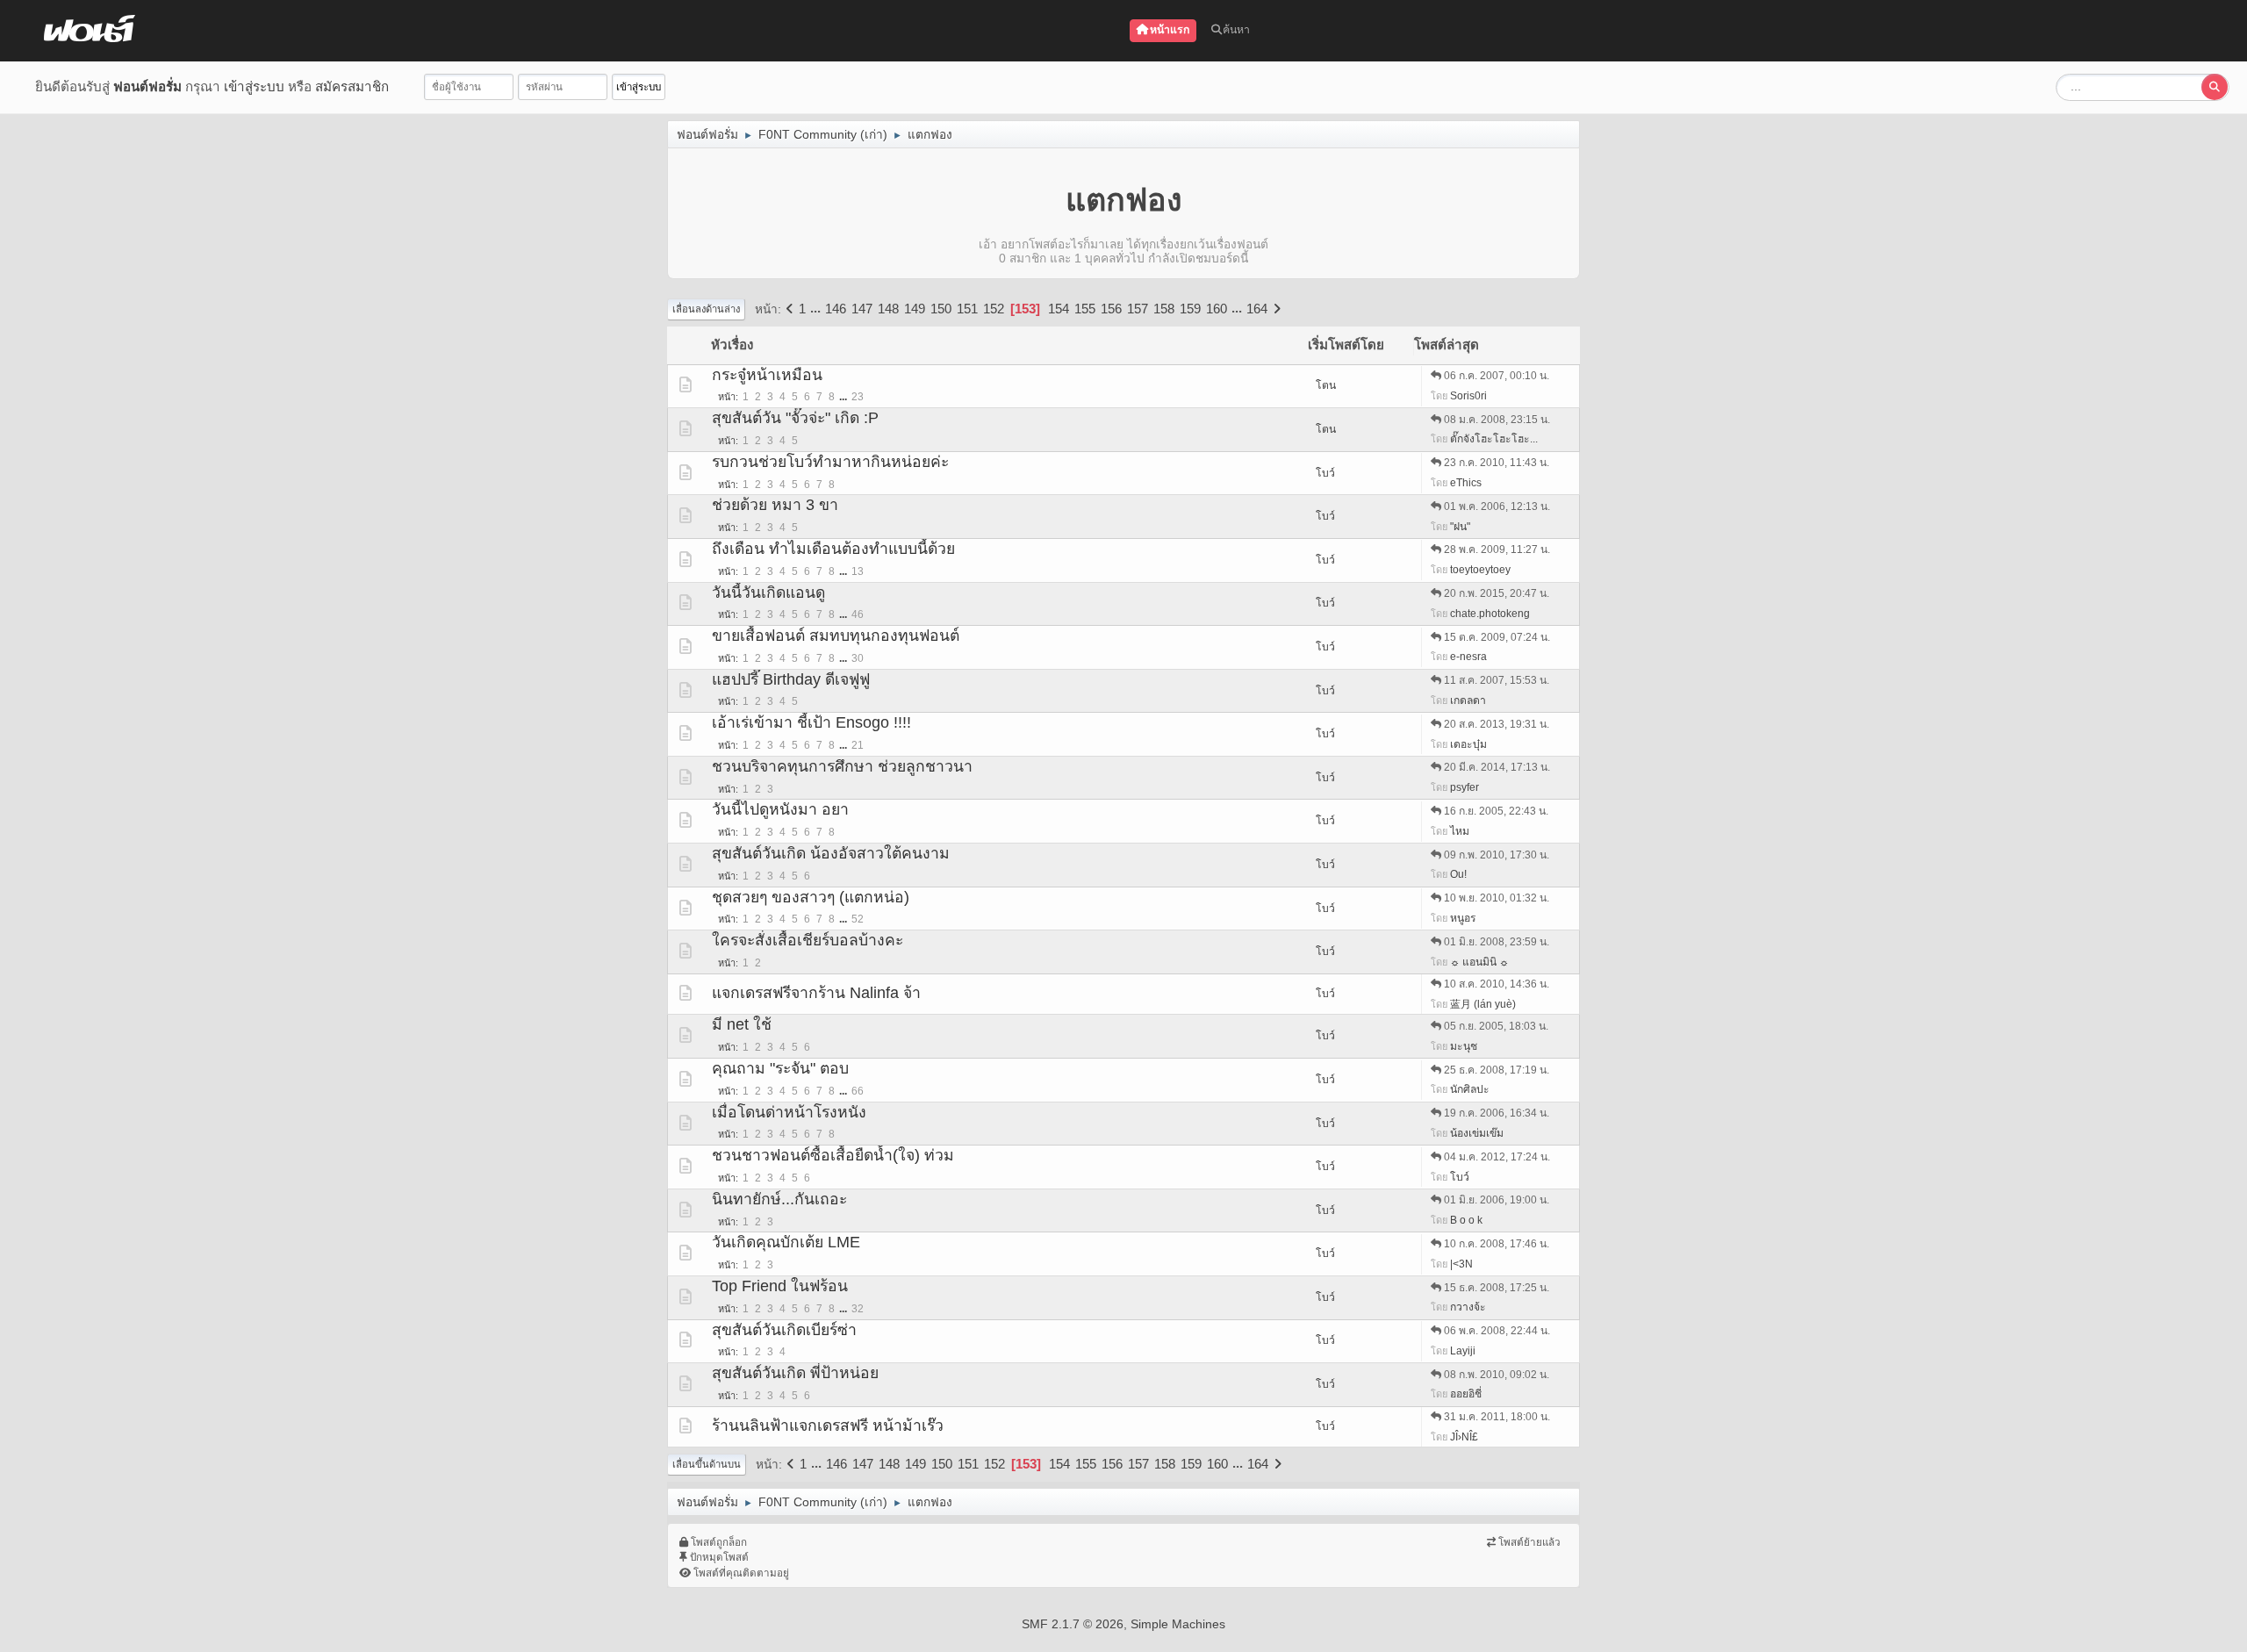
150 (941, 309)
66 (858, 1091)
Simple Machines (1178, 1624)
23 (858, 397)
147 (862, 309)
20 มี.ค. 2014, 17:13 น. (1497, 767)
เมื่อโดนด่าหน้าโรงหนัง (789, 1112)
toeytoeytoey (1480, 570)
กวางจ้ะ (1468, 1307)
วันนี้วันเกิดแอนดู (768, 593)
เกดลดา (1468, 700)
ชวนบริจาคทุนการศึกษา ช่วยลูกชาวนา (842, 766)
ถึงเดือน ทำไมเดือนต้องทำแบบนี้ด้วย (833, 549)
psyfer (1464, 787)
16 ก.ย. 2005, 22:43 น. (1496, 811)
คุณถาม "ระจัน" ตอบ (780, 1068)
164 (1257, 309)
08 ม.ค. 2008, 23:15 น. (1497, 420)
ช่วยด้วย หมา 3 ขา (775, 505)
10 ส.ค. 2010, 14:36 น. (1497, 984)
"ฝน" (1460, 527)
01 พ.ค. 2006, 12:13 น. (1497, 506)
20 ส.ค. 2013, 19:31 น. (1497, 724)
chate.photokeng (1490, 614)
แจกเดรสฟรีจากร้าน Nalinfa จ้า (816, 993)
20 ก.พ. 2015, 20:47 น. (1497, 593)
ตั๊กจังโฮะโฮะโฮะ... (1494, 439)
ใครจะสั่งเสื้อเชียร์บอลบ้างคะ (808, 940)
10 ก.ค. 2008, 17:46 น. (1497, 1244)
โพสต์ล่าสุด (1447, 345)
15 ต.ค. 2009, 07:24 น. (1497, 637)
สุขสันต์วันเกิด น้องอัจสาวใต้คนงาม (831, 853)
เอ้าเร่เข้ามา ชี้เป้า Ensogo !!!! (811, 722)
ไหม (1460, 831)
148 (888, 309)
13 (858, 571)
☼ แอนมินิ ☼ (1479, 962)
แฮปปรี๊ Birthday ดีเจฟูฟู (791, 679)
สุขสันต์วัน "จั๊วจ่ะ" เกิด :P (795, 418)
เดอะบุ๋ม (1468, 744)
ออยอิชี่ (1466, 1394)
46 (858, 614)
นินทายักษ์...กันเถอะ (779, 1199)
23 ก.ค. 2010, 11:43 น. (1497, 463)
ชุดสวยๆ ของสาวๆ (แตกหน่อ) (811, 897)
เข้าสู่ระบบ (254, 86)
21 (858, 745)
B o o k (1466, 1220)
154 (1059, 309)
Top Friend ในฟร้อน (780, 1286)
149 (915, 309)
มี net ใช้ (742, 1024)
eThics (1466, 483)
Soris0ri (1468, 396)
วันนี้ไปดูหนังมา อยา (780, 809)
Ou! (1458, 874)
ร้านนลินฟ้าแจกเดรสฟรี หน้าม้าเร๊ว (828, 1426)
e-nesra (1468, 657)
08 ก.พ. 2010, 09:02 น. (1497, 1375)
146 (836, 309)
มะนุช (1464, 1046)
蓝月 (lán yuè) (1483, 1004)
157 (1138, 309)
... (817, 309)
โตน (1326, 385)
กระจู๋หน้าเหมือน (767, 375)
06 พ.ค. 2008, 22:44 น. (1497, 1331)
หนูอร (1463, 918)
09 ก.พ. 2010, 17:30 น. (1497, 855)
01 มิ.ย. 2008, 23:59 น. (1497, 942)
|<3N (1461, 1264)
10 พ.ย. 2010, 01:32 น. (1497, 898)
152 (994, 309)
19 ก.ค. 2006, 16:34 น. (1497, 1113)
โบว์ (1325, 473)
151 (967, 309)
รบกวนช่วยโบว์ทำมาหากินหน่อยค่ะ (830, 462)
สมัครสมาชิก (352, 86)
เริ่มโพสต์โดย (1346, 345)
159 (1190, 309)
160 (1217, 309)
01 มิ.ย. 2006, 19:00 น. (1497, 1200)
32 (858, 1309)
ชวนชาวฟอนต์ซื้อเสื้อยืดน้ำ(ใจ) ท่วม (833, 1155)
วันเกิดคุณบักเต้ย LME (786, 1242)
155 (1085, 309)
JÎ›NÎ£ (1464, 1437)
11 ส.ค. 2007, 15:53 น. (1497, 680)
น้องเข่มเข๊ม (1477, 1133)
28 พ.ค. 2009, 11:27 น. (1497, 549)
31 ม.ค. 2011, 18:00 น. (1497, 1417)
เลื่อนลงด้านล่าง (706, 309)
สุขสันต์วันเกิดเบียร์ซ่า (784, 1330)
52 (858, 919)
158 (1164, 309)
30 (858, 658)
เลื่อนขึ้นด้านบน (707, 1464)
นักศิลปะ (1470, 1089)
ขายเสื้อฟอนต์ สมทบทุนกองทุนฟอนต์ (836, 636)
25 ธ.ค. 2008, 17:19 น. (1497, 1070)
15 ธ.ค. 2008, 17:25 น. (1497, 1288)
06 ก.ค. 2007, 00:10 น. (1497, 376)
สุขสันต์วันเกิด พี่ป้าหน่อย (795, 1373)
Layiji (1463, 1351)
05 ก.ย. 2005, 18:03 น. (1496, 1026)
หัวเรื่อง (732, 345)
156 (1111, 309)
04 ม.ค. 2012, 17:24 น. (1497, 1157)
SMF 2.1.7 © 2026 (1073, 1624)
